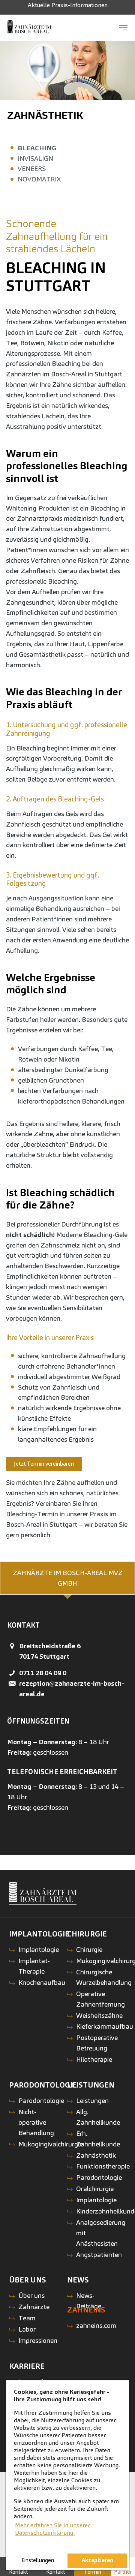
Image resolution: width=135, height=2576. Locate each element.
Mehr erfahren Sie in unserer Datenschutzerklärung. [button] (52, 2529)
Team (27, 2318)
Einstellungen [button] (38, 2560)
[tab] (67, 1578)
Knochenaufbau (42, 1982)
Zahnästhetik (45, 115)
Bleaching (37, 148)
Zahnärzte (34, 2307)
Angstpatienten (99, 2255)
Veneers (32, 168)
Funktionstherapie (103, 2166)
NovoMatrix (39, 179)
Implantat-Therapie (34, 1966)
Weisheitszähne (99, 2015)
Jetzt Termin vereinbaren (45, 1464)
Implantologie (39, 1949)
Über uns (31, 2295)
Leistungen (92, 2100)
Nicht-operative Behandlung (36, 2122)
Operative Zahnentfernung (100, 1999)
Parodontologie (41, 2100)
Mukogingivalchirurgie (51, 2144)
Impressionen (38, 2340)
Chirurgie (89, 1949)
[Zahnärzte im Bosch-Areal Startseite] (29, 28)
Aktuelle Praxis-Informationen (68, 5)
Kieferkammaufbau (105, 2026)
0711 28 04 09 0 (43, 1673)
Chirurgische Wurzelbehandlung (104, 1977)
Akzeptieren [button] (97, 2560)
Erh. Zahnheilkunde (98, 2139)
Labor (27, 2329)
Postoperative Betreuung (97, 2043)
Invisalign (35, 158)
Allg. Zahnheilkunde (98, 2117)
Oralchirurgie (95, 2189)
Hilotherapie (94, 2059)
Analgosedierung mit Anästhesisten (101, 2233)
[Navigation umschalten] (123, 28)
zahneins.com (96, 2325)
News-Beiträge (89, 2301)
